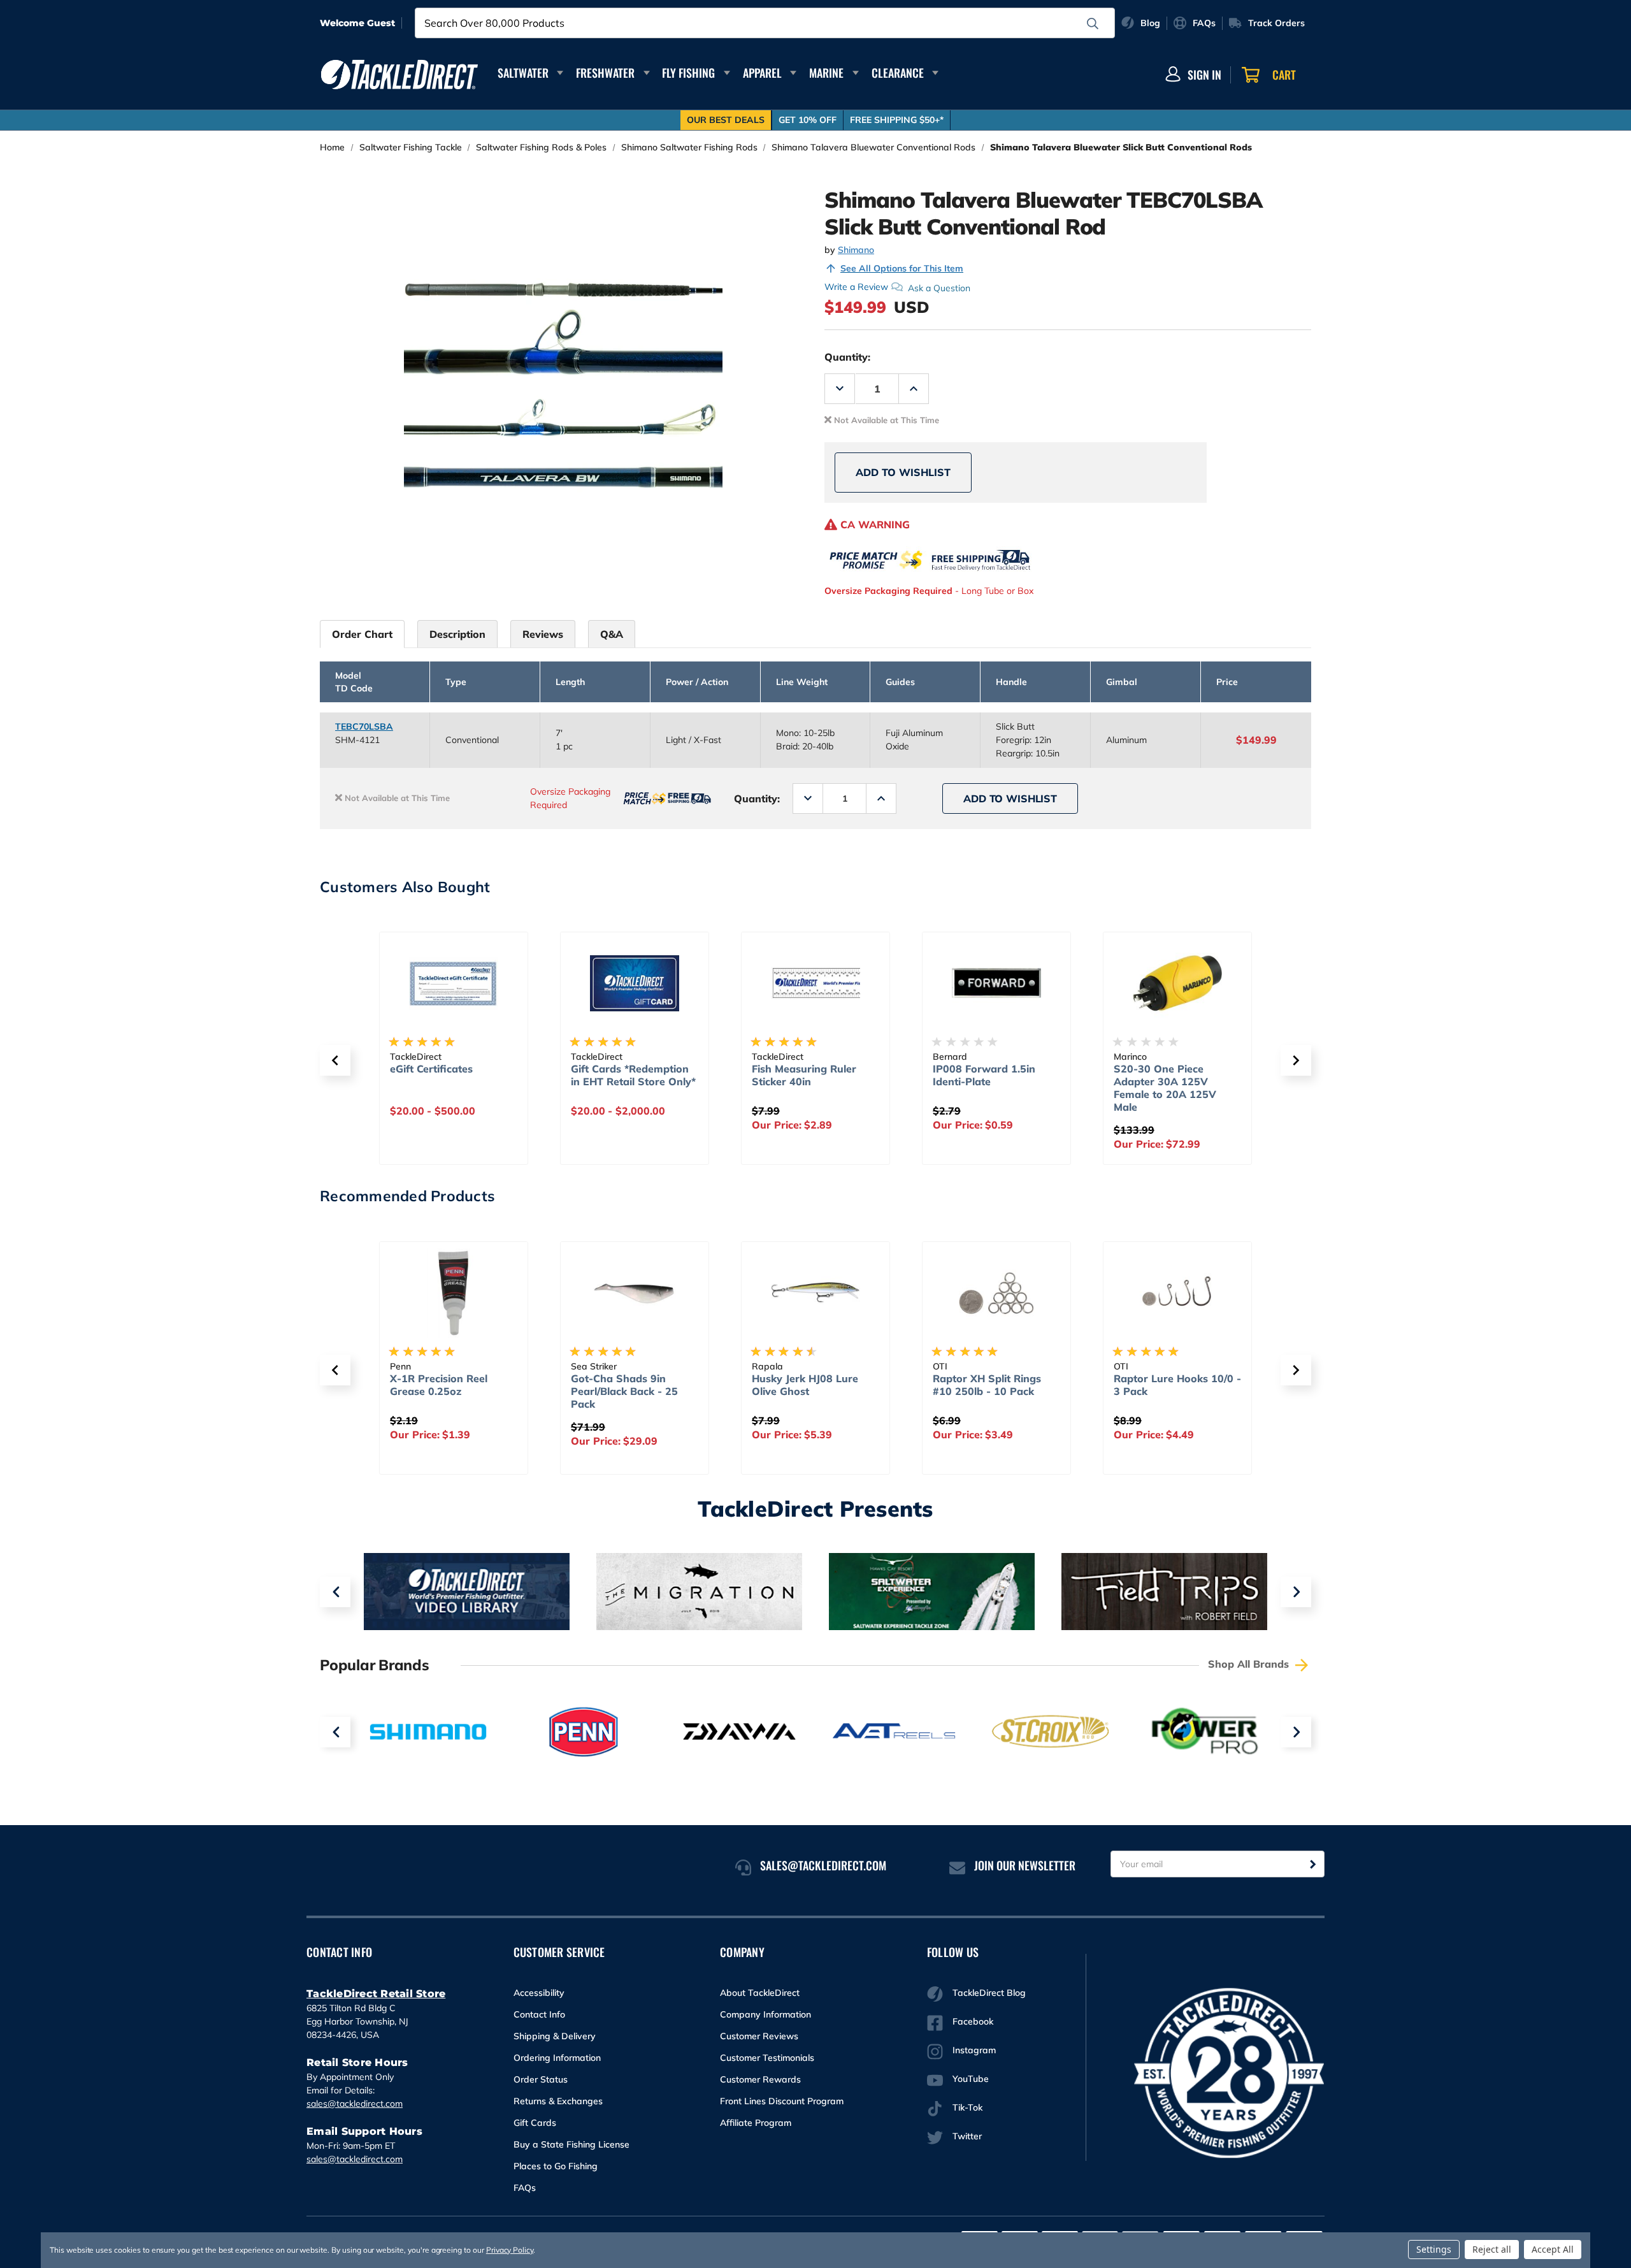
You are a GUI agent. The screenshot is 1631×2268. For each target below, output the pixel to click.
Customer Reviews (759, 2036)
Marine (826, 73)
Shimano (856, 250)
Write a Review (856, 287)
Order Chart (362, 634)
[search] (1093, 24)
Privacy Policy (510, 2250)
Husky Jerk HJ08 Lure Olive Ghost (805, 1385)
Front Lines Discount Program (782, 2101)
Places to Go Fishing (556, 2166)
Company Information (765, 2014)
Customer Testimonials (767, 2058)
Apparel (762, 73)
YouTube (971, 2079)
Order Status (541, 2079)
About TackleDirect (760, 1993)
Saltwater (523, 73)
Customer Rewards (760, 2079)
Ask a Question (939, 287)
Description (457, 634)
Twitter (967, 2136)
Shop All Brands (1250, 1664)
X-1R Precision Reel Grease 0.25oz (439, 1385)
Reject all (1492, 2249)
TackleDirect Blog (989, 1993)
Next (1296, 1592)
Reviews (543, 634)
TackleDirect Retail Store (376, 1994)
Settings (1434, 2249)
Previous (335, 1592)
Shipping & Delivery (555, 2036)
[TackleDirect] (399, 75)
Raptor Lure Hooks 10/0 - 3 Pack (1177, 1385)
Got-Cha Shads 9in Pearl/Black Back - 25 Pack (624, 1391)
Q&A (612, 634)
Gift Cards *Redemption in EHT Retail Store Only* (633, 1075)
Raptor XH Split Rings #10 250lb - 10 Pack (987, 1385)
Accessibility (539, 1993)
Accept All (1553, 2249)
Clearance (898, 73)
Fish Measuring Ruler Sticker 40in (804, 1075)
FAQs (525, 2188)
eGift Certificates (431, 1069)
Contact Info (539, 2014)
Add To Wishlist (903, 472)
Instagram (974, 2050)
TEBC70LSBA (364, 726)
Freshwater (605, 73)
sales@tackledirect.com (355, 2104)
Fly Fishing (688, 73)
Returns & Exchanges (558, 2101)
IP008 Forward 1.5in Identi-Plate (984, 1075)
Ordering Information (557, 2058)
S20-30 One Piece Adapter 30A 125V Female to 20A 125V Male (1165, 1088)
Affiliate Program (756, 2123)
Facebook (973, 2021)
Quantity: (847, 357)
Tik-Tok (967, 2107)
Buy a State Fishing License (571, 2144)
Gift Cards (535, 2123)
